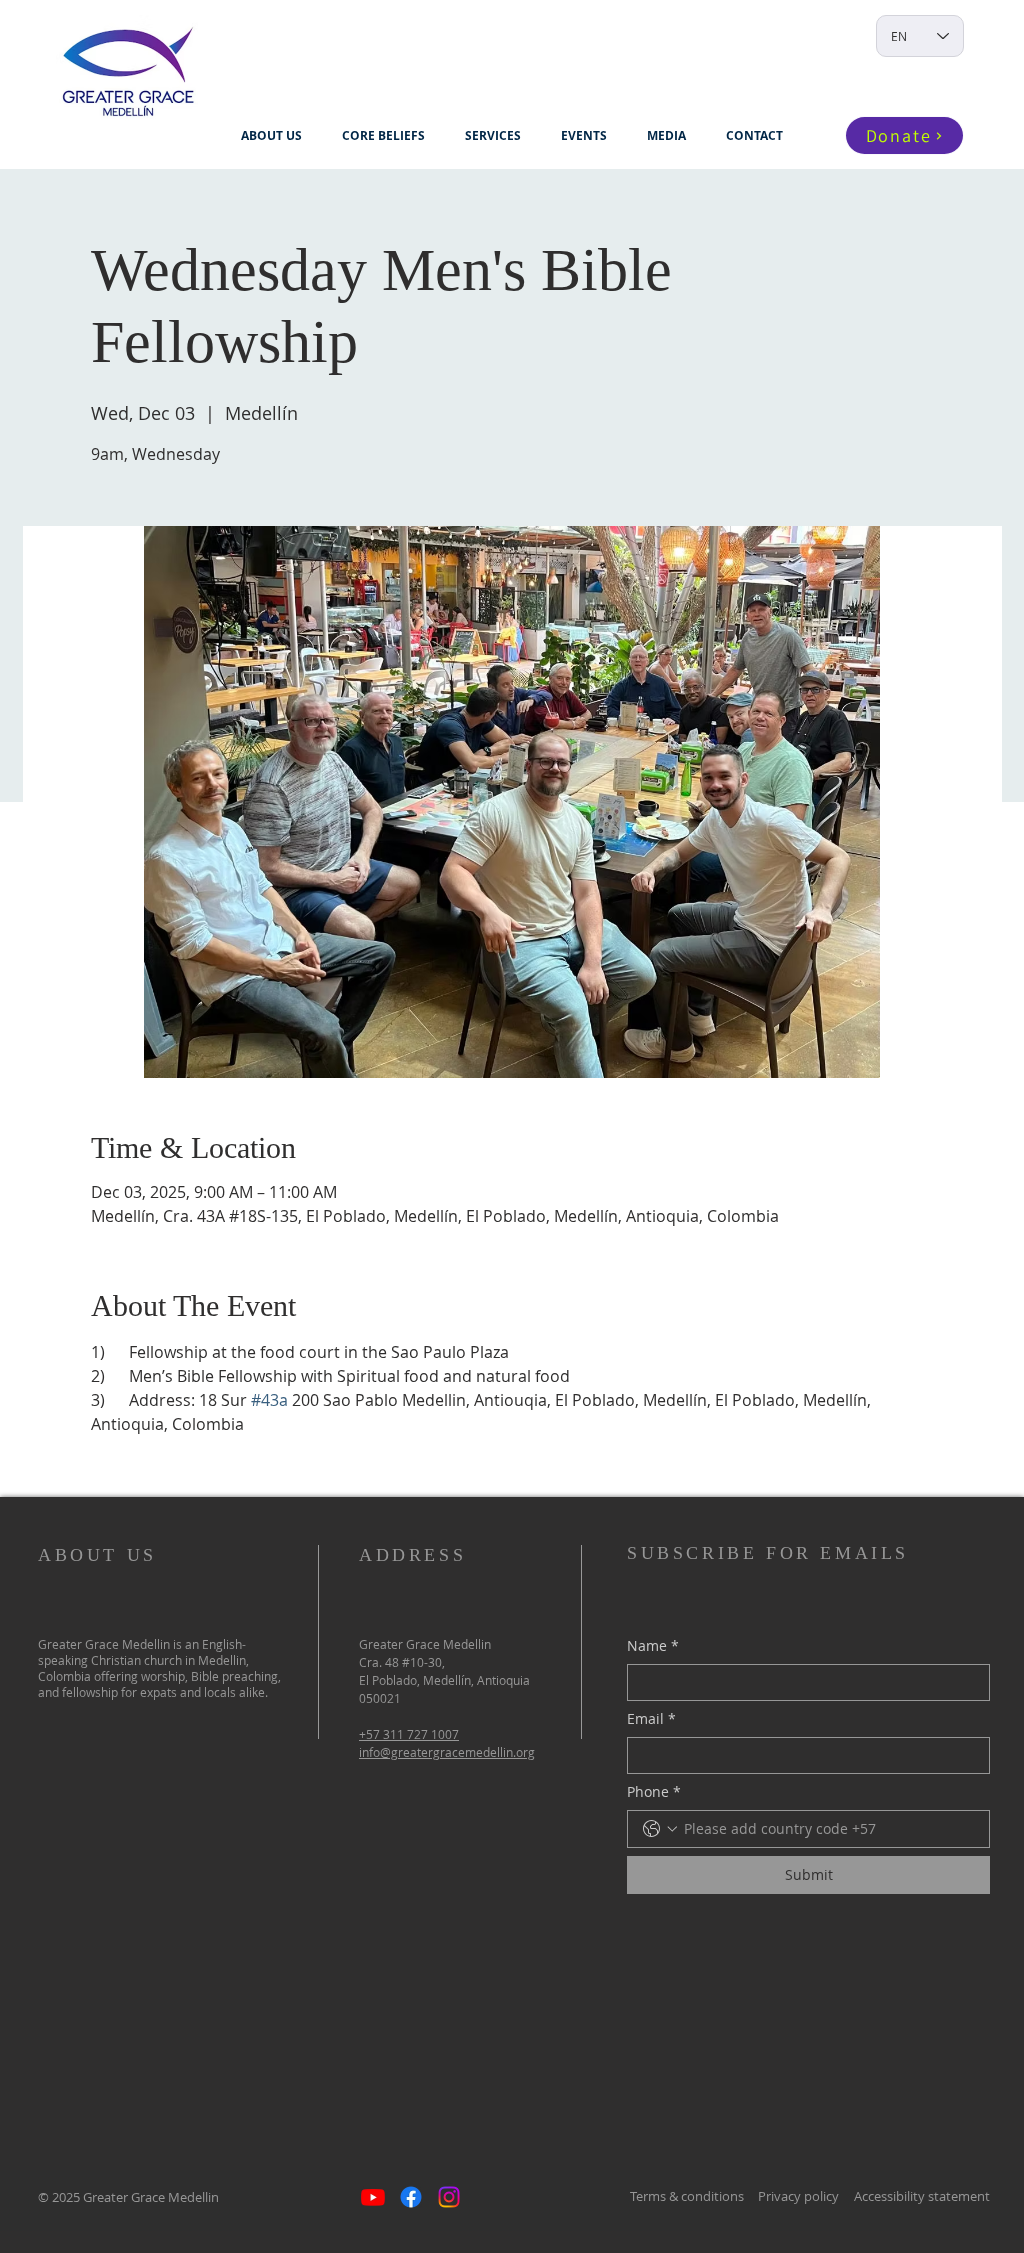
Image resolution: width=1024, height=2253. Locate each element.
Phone (654, 1791)
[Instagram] (449, 2197)
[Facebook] (411, 2197)
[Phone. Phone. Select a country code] (660, 1829)
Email (651, 1718)
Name (653, 1645)
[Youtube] (373, 2197)
